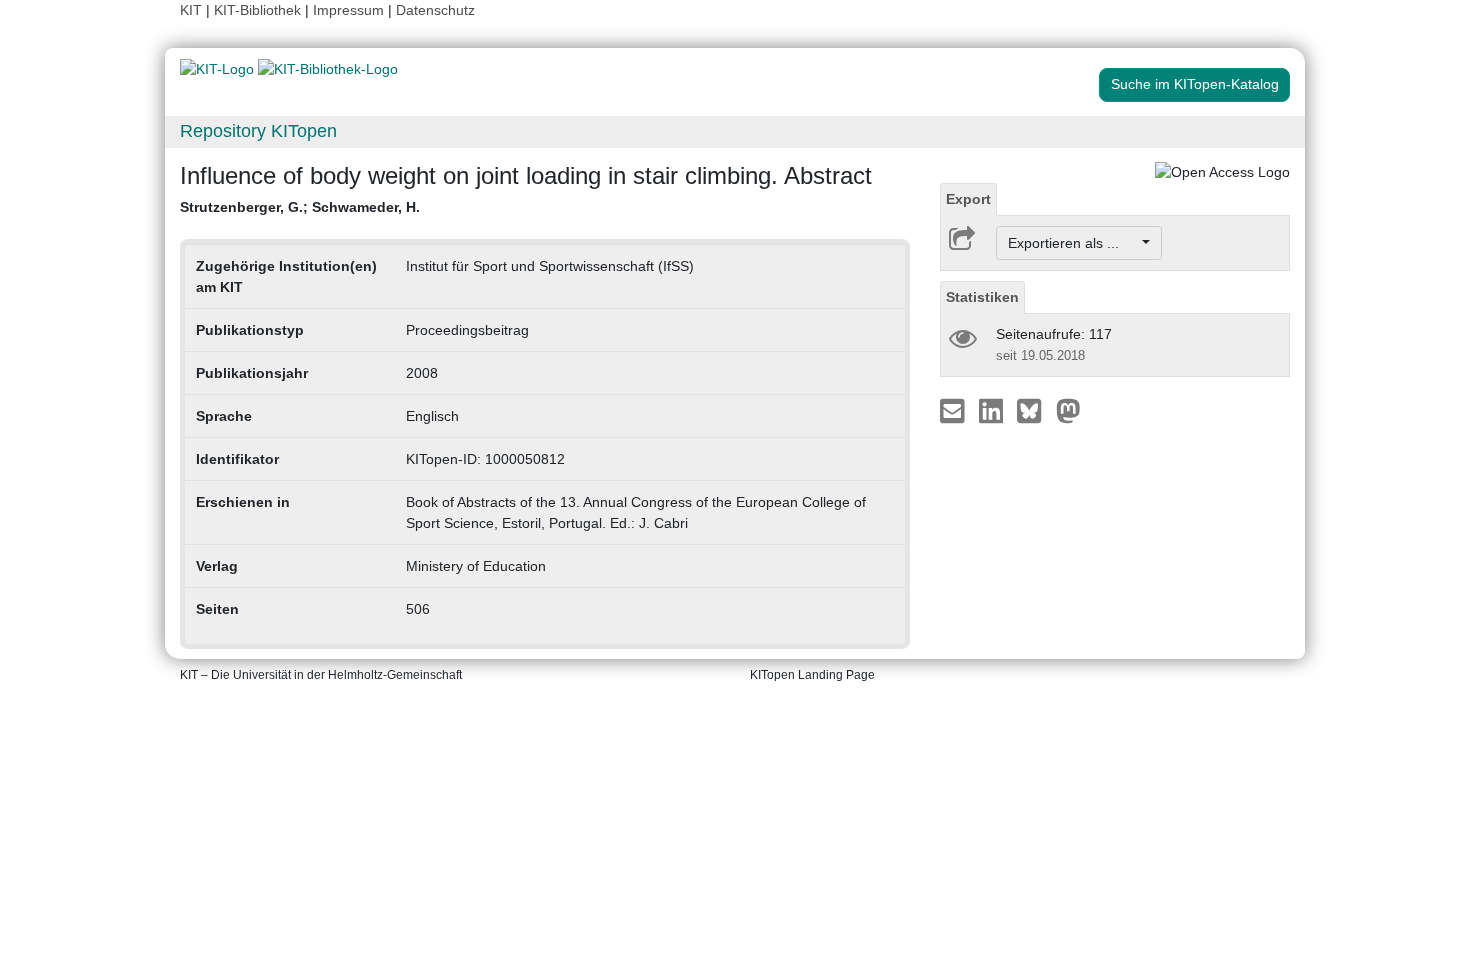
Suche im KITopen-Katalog (1195, 84)
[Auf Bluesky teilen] (1034, 410)
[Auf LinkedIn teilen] (993, 410)
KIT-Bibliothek (259, 10)
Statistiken (982, 297)
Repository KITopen (258, 131)
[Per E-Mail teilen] (954, 410)
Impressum (348, 10)
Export (968, 199)
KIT (191, 10)
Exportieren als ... (1073, 243)
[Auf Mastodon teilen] (1068, 410)
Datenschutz (435, 10)
